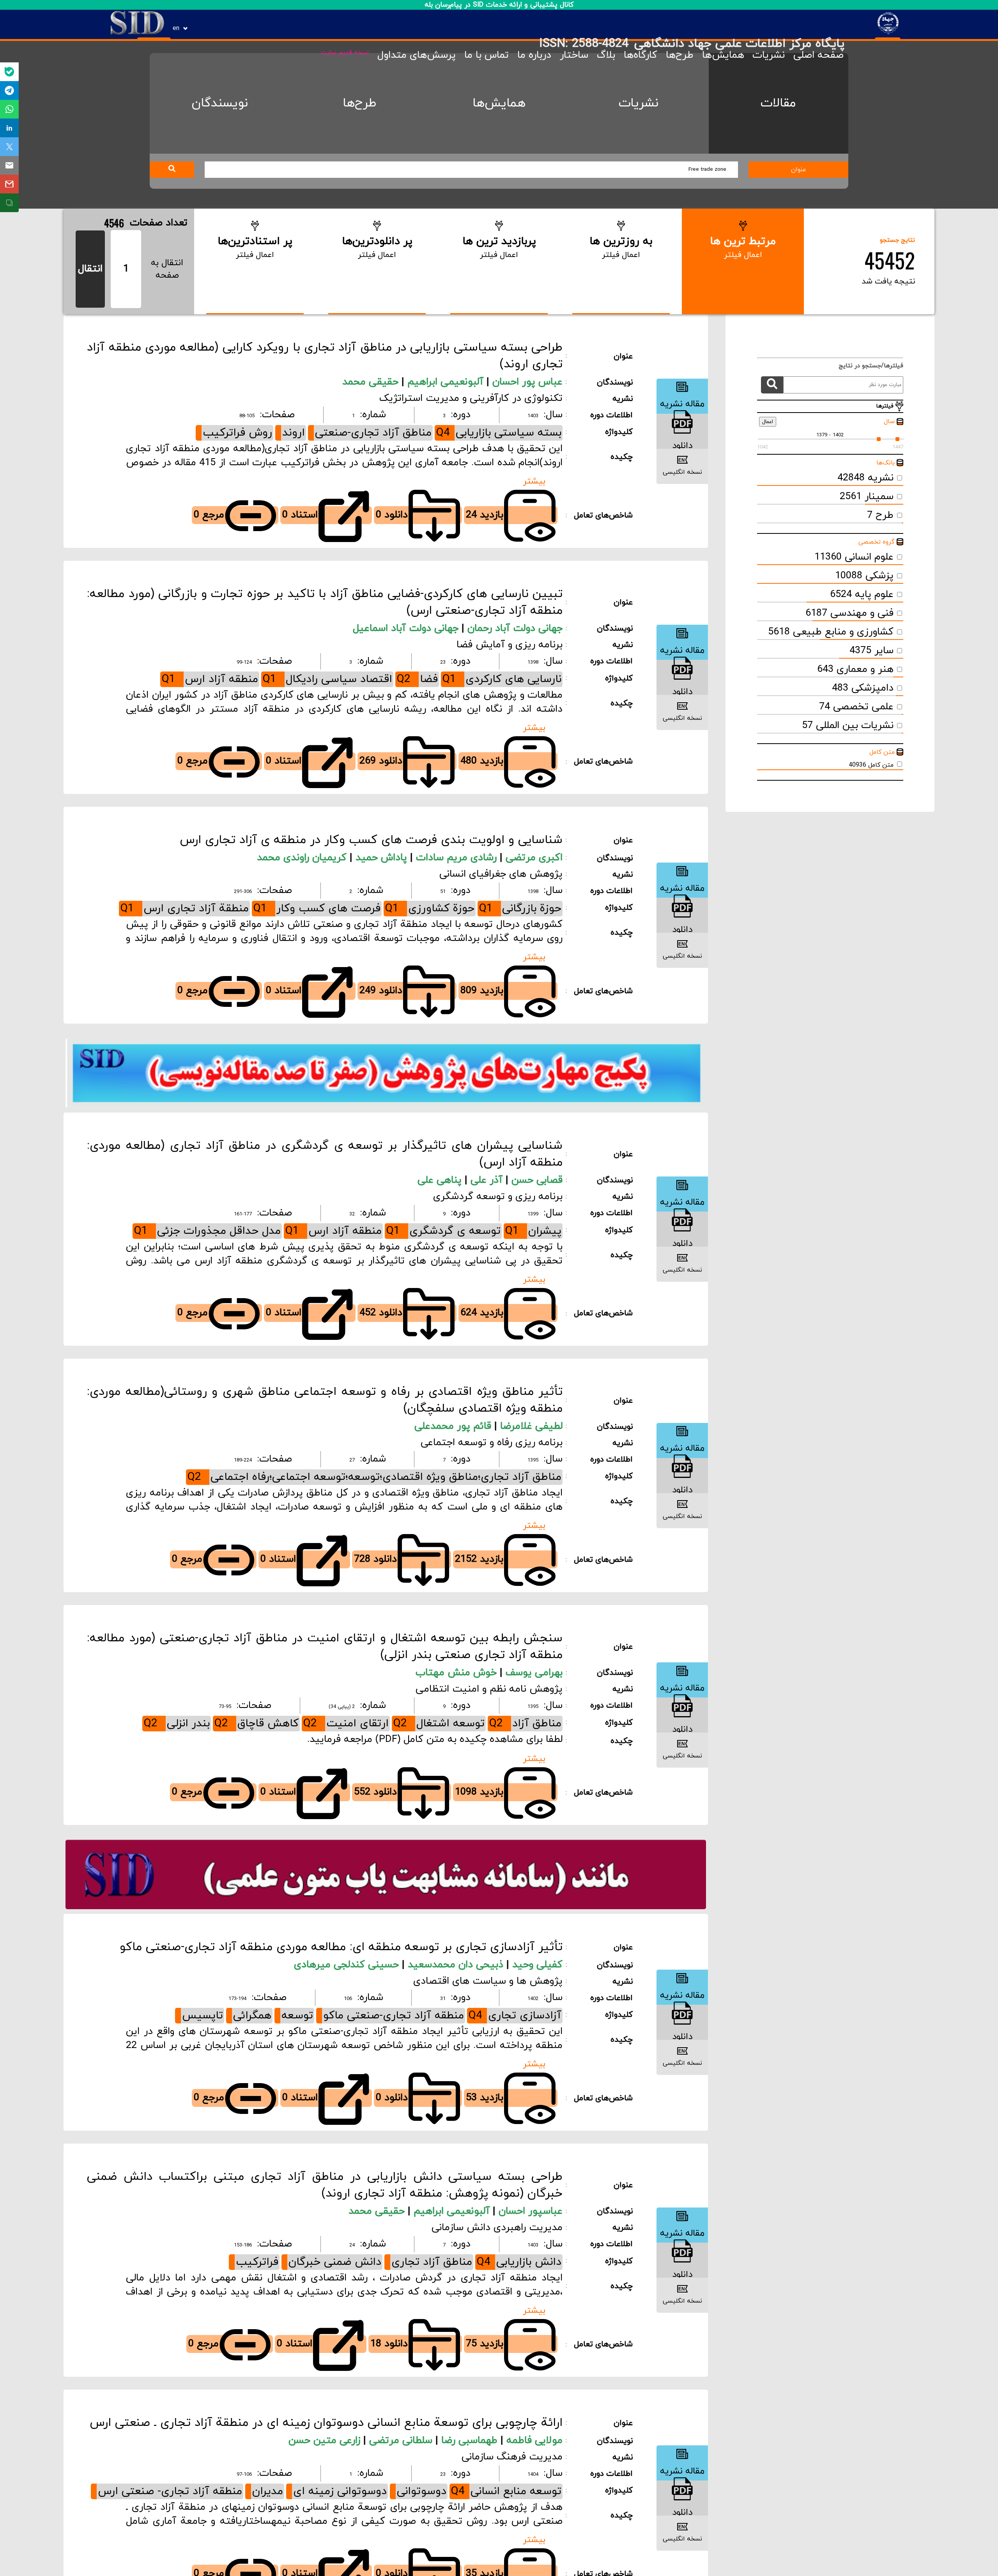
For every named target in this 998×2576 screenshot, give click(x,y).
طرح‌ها (680, 55)
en (176, 28)
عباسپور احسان (531, 2211)
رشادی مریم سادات (458, 858)
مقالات (778, 103)
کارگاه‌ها (641, 55)
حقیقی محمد (372, 382)
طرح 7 (880, 516)
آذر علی (488, 1180)
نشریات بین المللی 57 (848, 726)
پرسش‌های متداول (417, 55)
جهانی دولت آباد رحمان (515, 629)
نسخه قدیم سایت (345, 53)
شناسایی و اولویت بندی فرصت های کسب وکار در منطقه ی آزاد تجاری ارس (371, 840)
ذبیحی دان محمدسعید (457, 1965)
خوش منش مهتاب (458, 1673)
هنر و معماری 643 (855, 670)
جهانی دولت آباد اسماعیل (407, 629)
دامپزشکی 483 (863, 688)
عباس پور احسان (527, 382)
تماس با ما (487, 55)
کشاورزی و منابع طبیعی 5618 (831, 632)
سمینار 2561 (867, 497)
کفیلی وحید (537, 1965)
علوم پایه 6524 (862, 595)
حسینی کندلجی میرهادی (348, 1965)
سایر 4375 (871, 651)
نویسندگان (220, 103)
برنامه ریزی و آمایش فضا (510, 645)
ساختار (574, 55)
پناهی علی (441, 1180)
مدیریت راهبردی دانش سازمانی (497, 2228)
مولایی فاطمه (534, 2441)
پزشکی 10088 (864, 576)
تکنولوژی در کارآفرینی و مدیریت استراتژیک (471, 399)
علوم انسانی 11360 (854, 557)
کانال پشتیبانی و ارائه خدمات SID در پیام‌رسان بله (499, 5)
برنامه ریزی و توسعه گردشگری (498, 1197)
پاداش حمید (383, 858)
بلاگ (606, 55)
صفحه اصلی (818, 55)
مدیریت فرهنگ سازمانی (512, 2457)
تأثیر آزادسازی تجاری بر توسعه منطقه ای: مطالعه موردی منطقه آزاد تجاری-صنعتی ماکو (341, 1947)
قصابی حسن (537, 1180)
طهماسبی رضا (471, 2441)
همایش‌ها (723, 55)
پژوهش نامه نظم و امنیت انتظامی (489, 1689)
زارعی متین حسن (326, 2441)
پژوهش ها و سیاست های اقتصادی (488, 1981)
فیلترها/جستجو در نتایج (867, 366)
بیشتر (534, 481)
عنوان (799, 170)
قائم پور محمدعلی (454, 1426)
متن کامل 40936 (871, 765)
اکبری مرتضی (534, 858)
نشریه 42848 (865, 478)
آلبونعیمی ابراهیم (447, 382)
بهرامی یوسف (534, 1673)
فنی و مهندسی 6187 (849, 613)
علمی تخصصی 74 (856, 707)
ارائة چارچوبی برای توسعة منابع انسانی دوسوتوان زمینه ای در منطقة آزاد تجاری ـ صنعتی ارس (326, 2423)
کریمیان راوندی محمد (303, 858)
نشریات (769, 55)
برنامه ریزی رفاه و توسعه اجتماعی (492, 1443)
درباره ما (534, 55)
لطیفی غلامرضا (531, 1426)
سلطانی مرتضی (402, 2441)
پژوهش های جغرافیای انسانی (501, 874)
